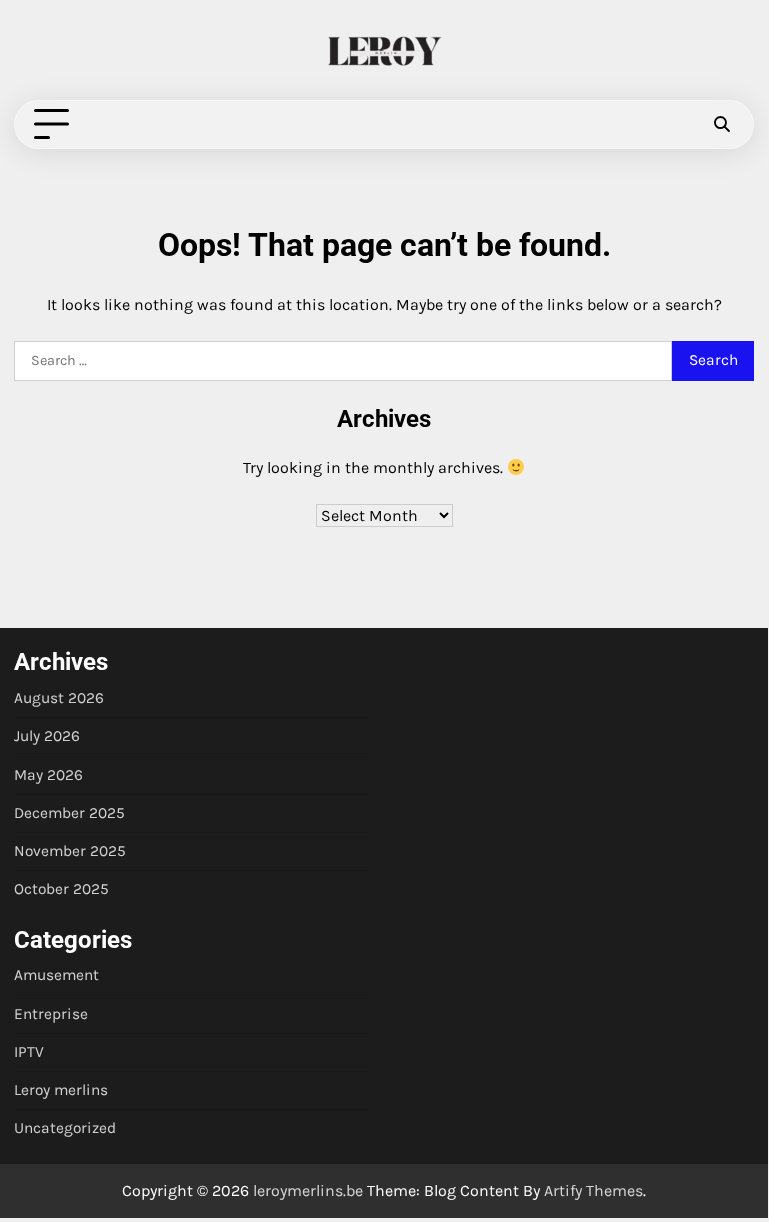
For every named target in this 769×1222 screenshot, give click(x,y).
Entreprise (51, 1014)
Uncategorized (65, 1128)
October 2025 (61, 889)
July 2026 (47, 736)
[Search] (721, 125)
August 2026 (59, 698)
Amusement (56, 975)
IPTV (29, 1052)
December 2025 (69, 813)
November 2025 (70, 851)
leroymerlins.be (308, 1190)
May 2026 (48, 775)
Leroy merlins (61, 1090)
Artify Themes (593, 1190)
